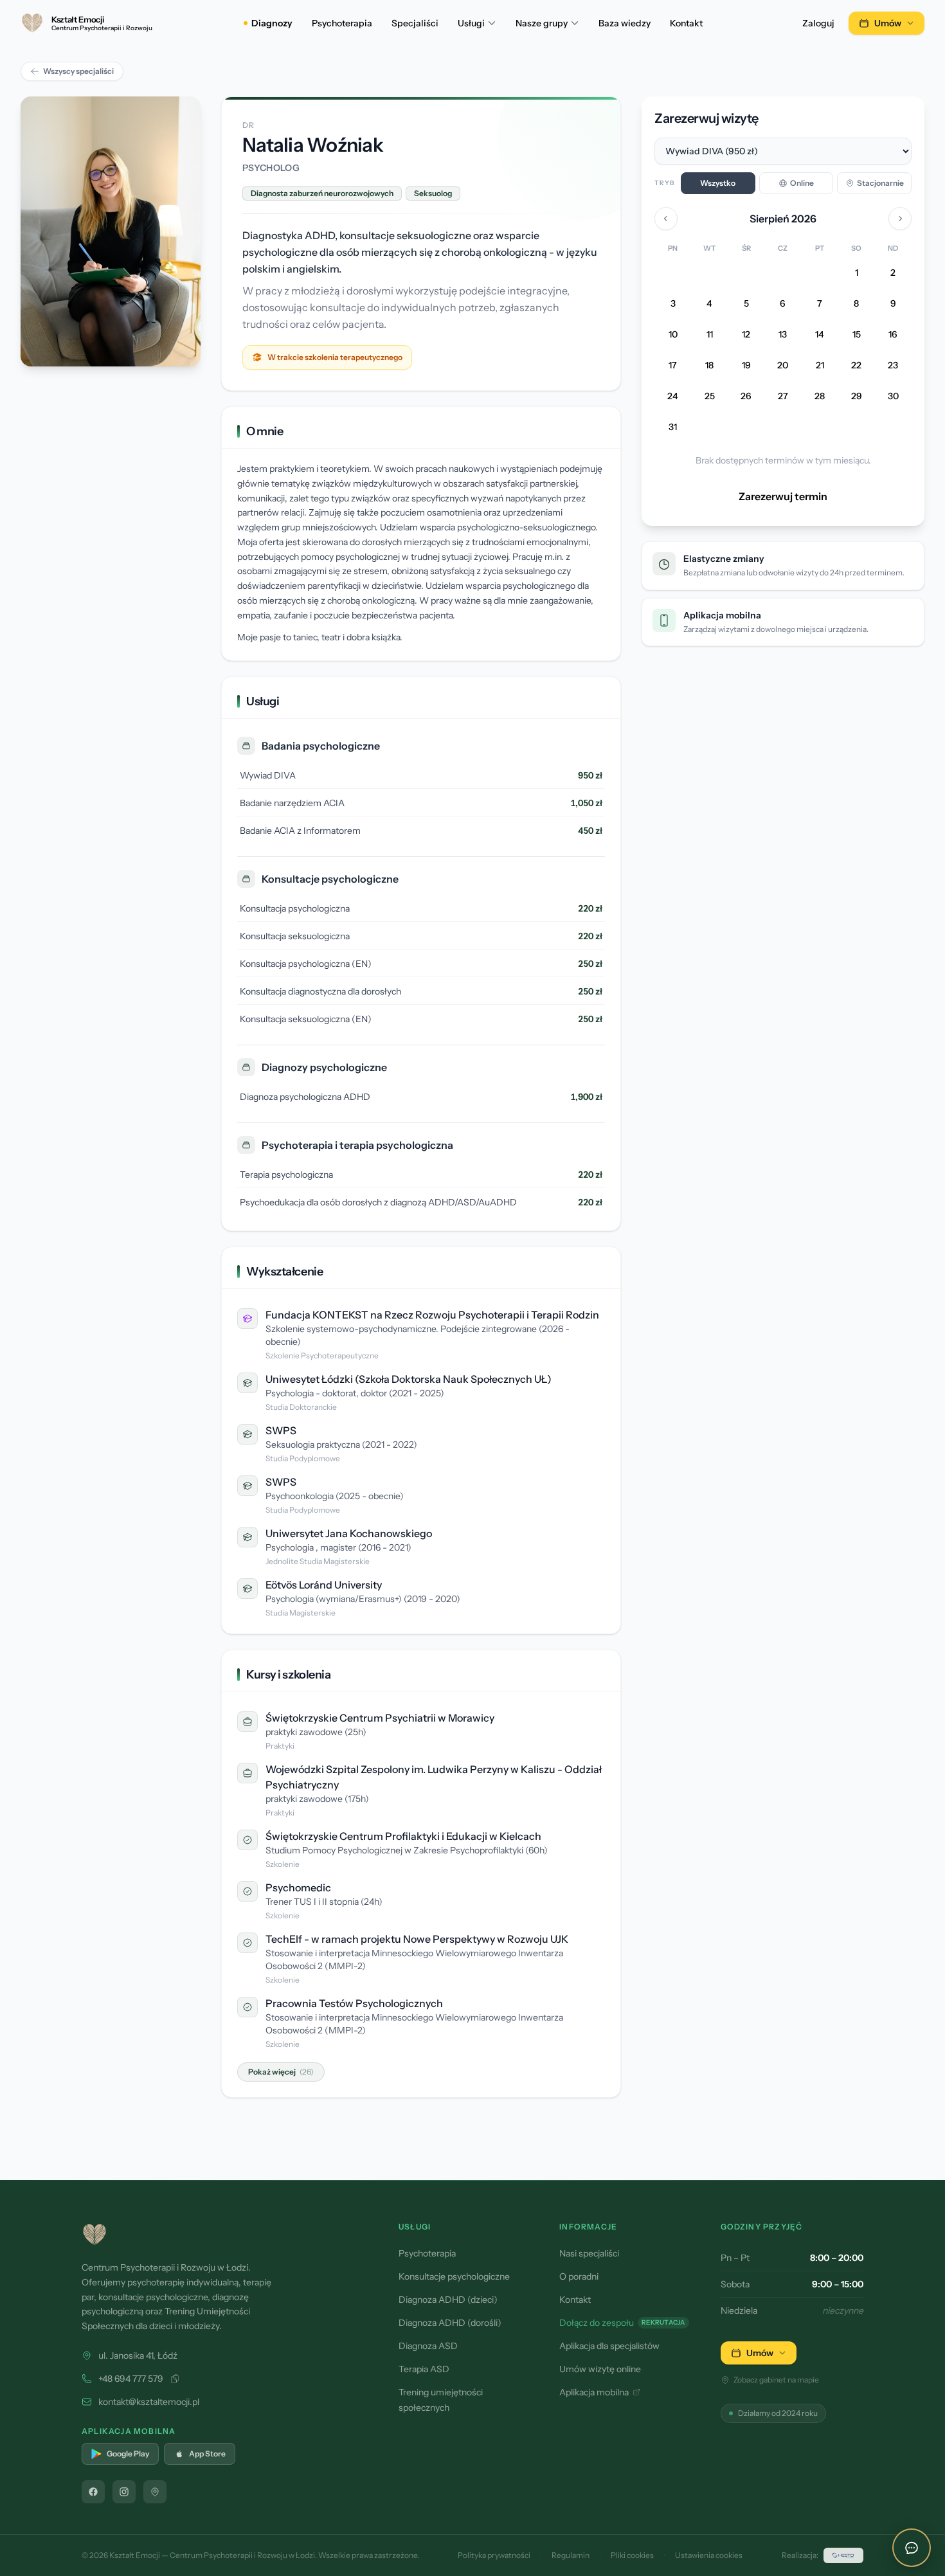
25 (710, 397)
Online (802, 183)
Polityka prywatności (494, 2555)
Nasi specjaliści (589, 2253)
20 (783, 366)
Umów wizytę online (600, 2369)
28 (820, 397)
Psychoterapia (342, 23)
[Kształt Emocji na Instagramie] (124, 2492)
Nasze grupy (542, 23)
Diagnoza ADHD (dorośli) (450, 2323)
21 (820, 366)
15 (857, 335)
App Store (207, 2454)
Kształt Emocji (135, 2555)
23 (893, 366)
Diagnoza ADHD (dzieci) (448, 2300)
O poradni (579, 2276)
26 (746, 397)
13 (783, 335)
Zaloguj (818, 23)
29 (857, 397)
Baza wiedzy (625, 23)
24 (673, 397)
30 (893, 397)
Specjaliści (415, 23)
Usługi (471, 23)
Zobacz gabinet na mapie (776, 2380)
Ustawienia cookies (709, 2555)
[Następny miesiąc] (900, 219)
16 (893, 335)
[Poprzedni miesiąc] (666, 219)
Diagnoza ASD (428, 2346)
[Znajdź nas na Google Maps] (155, 2492)
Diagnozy (272, 23)
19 (746, 366)
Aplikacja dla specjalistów (609, 2346)
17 (673, 366)
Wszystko (718, 183)
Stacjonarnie (880, 183)
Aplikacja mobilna (594, 2392)
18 (709, 366)
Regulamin (571, 2555)
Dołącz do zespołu (622, 2323)
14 (820, 335)
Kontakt (686, 23)
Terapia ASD (424, 2369)
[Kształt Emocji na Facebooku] (93, 2492)
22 (856, 366)
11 (710, 335)
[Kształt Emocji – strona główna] (225, 2235)
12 (746, 335)
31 (673, 428)
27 (783, 397)
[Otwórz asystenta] (912, 2548)
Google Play (128, 2454)
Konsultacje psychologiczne (454, 2276)
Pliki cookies (632, 2555)
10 (673, 335)
